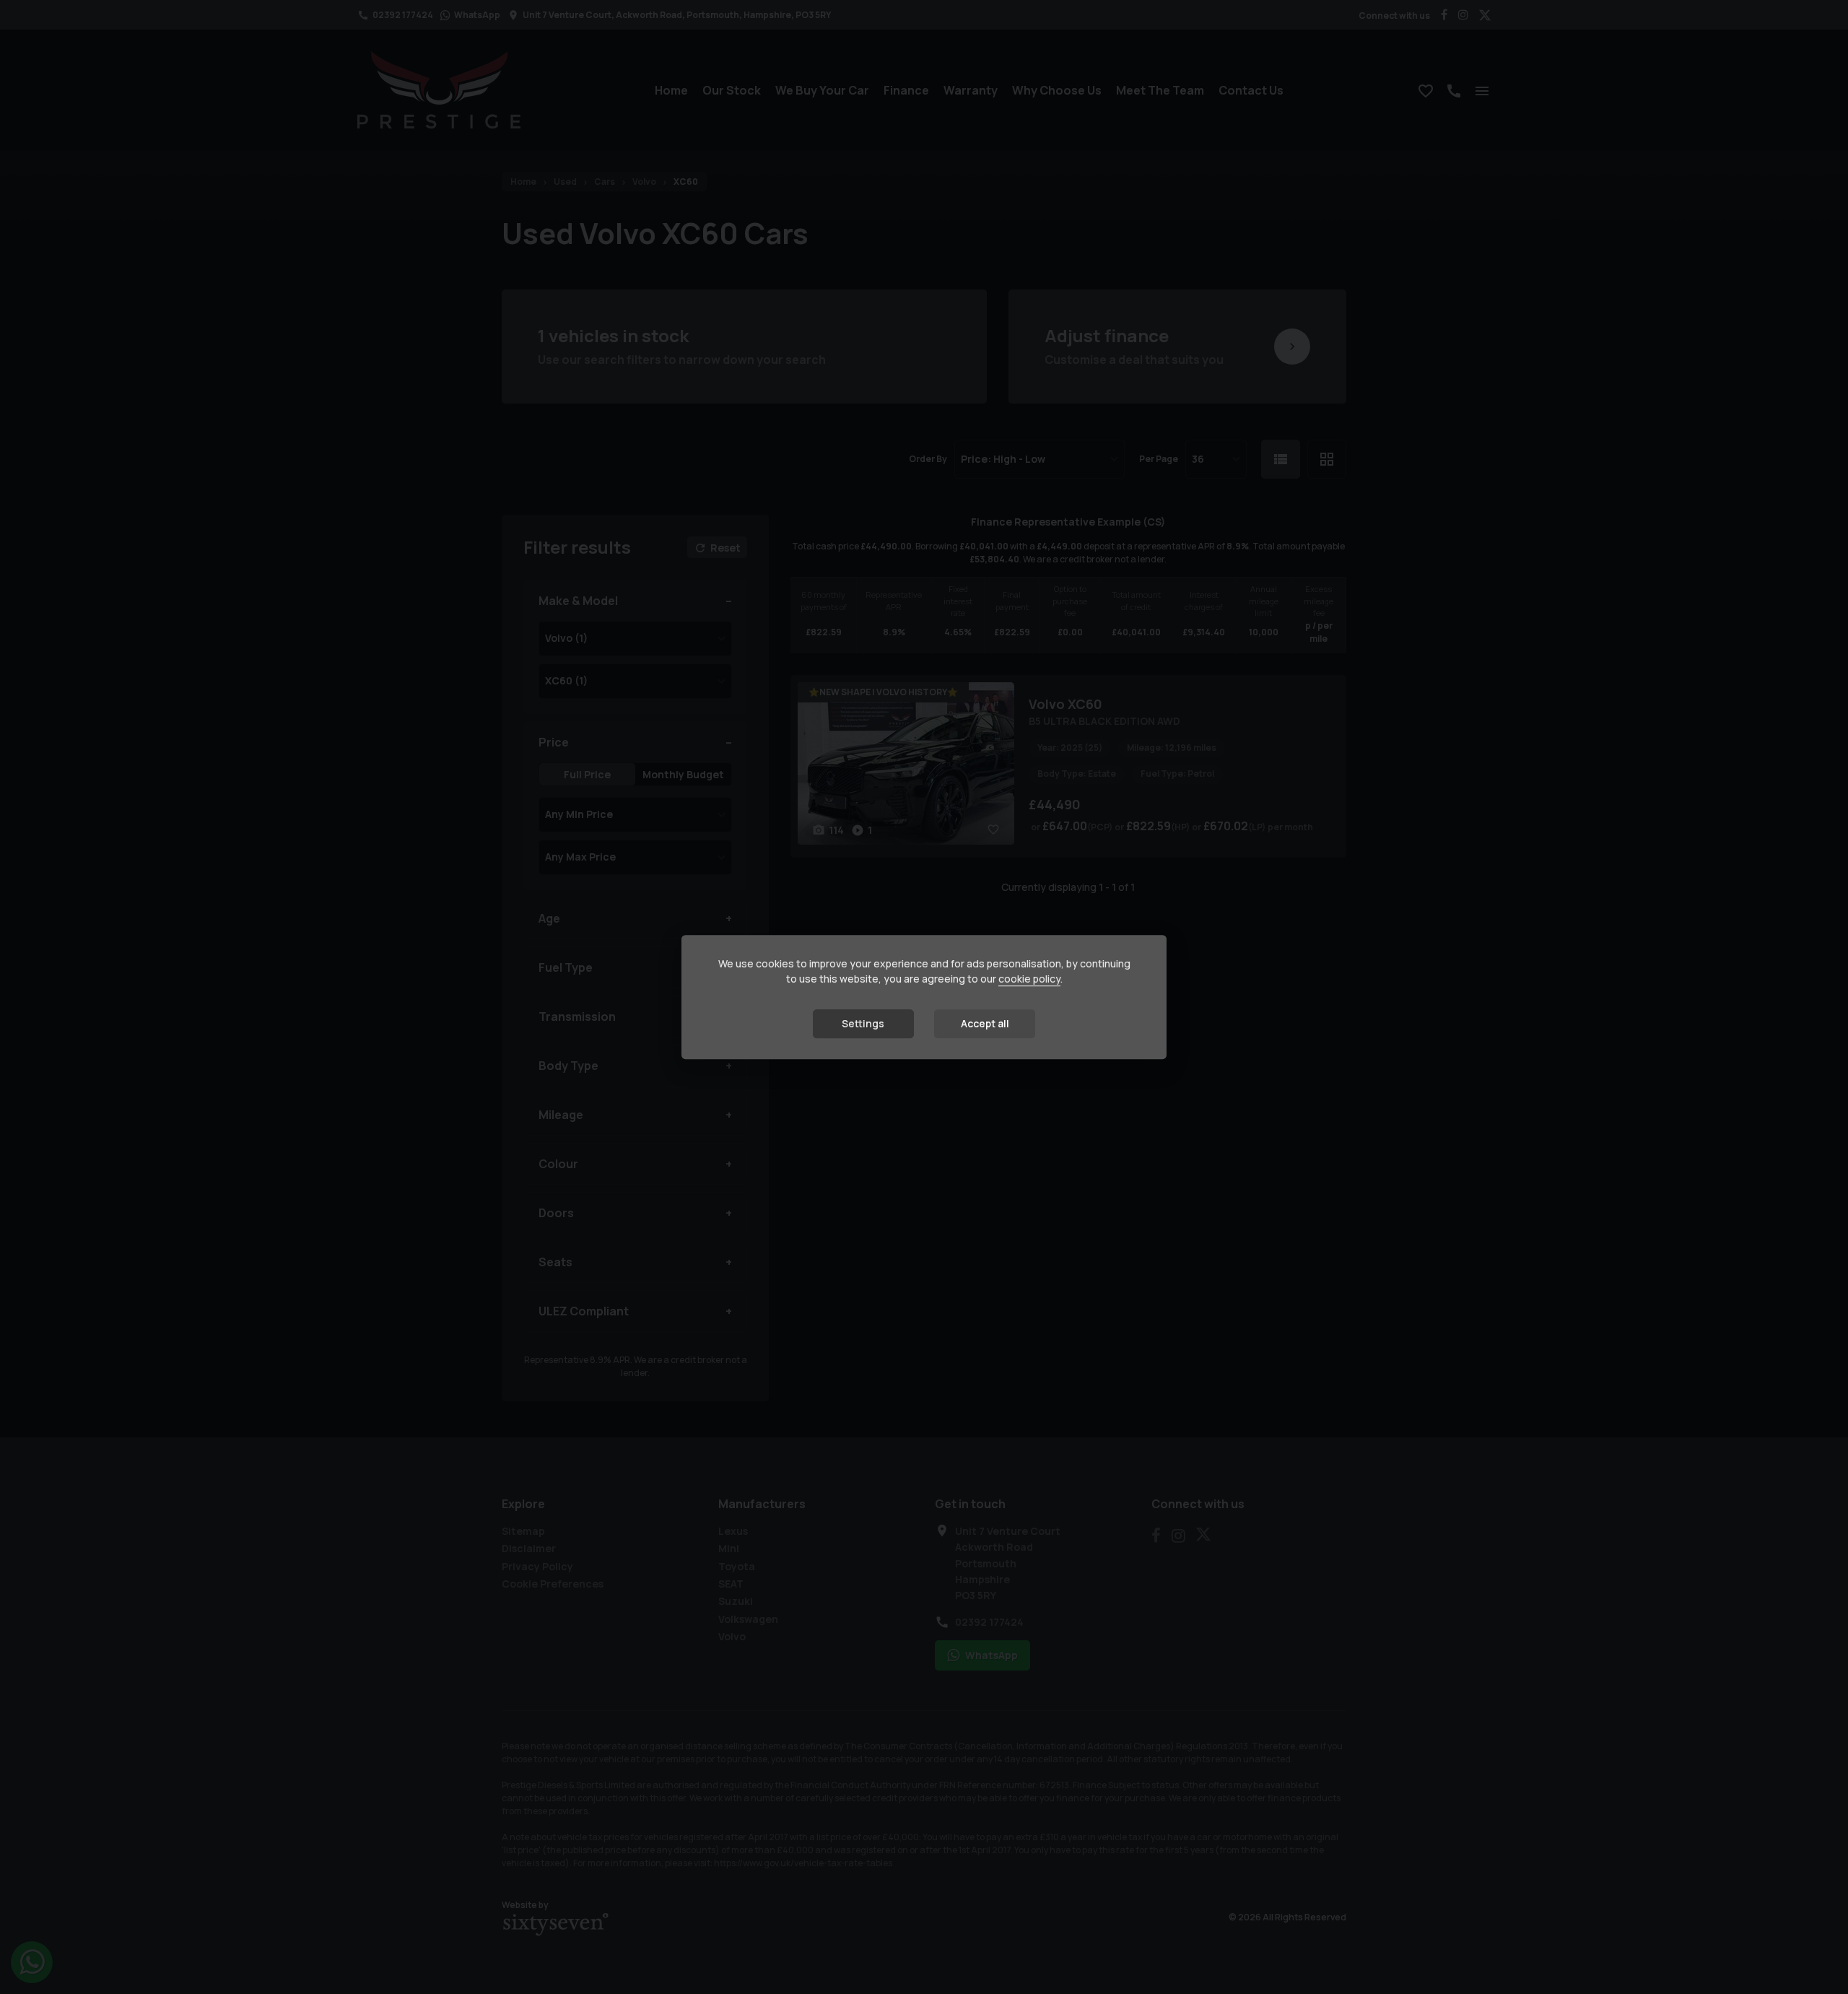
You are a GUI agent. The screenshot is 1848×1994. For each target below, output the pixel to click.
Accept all (985, 1023)
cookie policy (1029, 979)
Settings (863, 1023)
